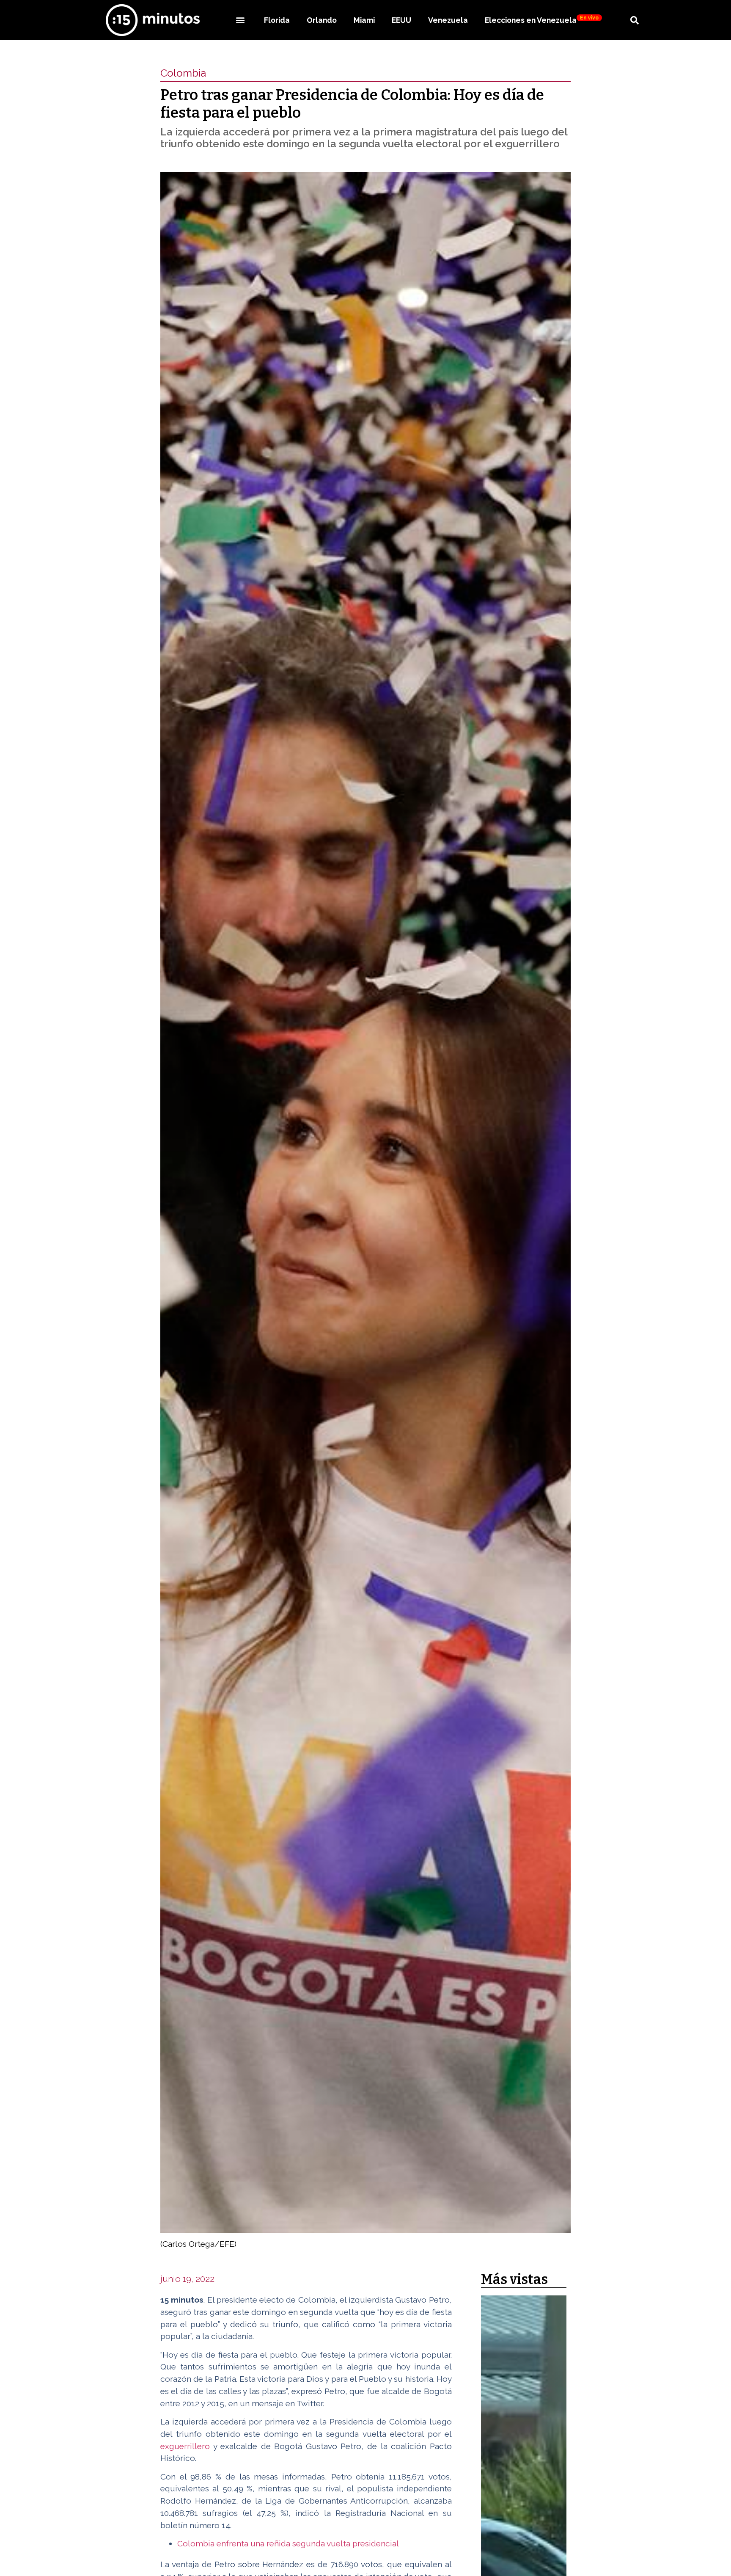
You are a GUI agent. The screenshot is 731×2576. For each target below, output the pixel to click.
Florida (277, 20)
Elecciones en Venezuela (542, 20)
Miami (364, 20)
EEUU (401, 20)
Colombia (183, 73)
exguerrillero (185, 2446)
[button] (240, 20)
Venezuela (448, 20)
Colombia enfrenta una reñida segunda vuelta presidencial (288, 2543)
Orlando (322, 20)
